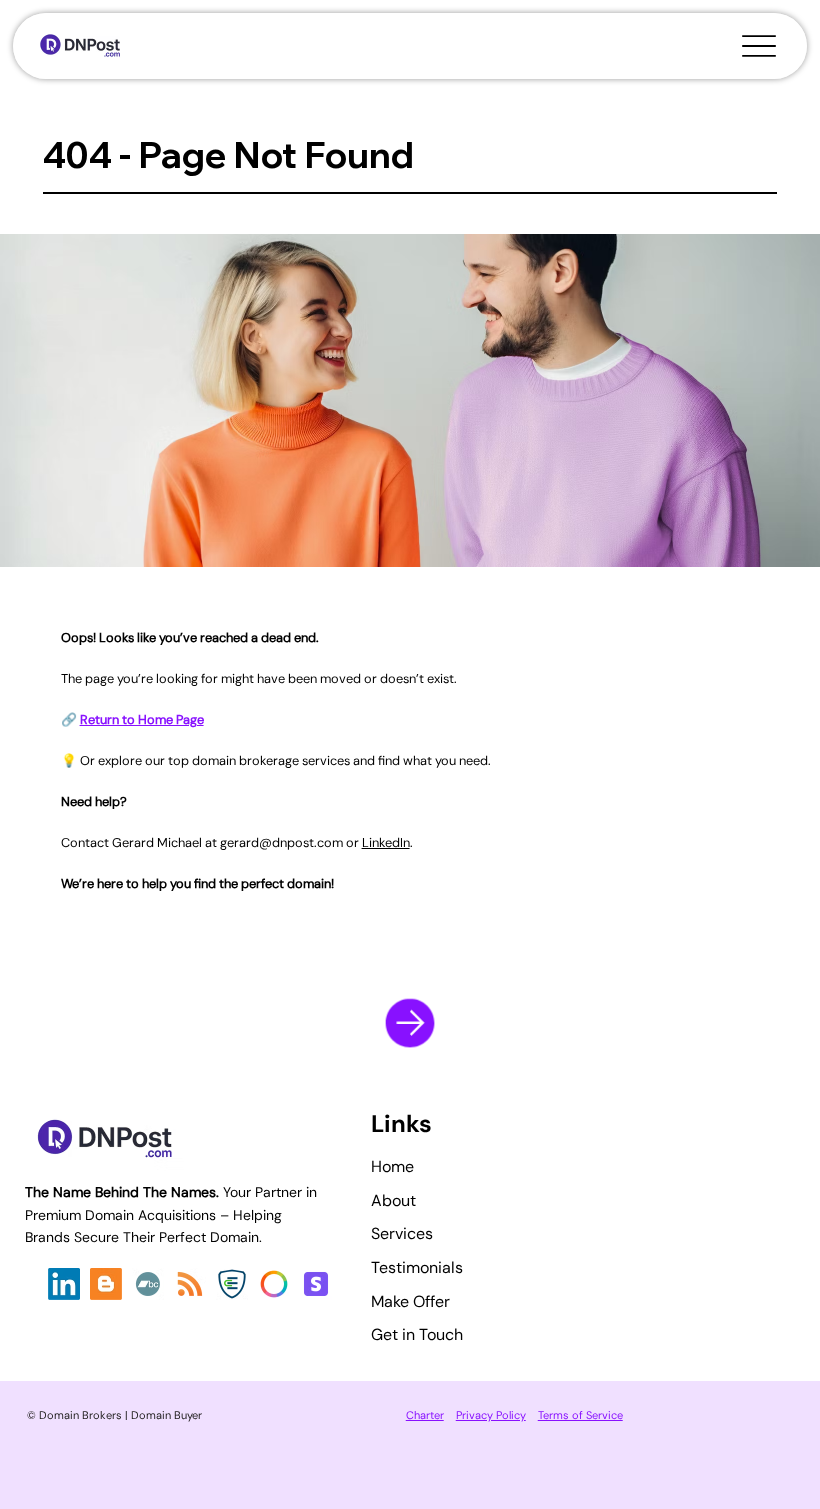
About (393, 1200)
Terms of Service (580, 1415)
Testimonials (417, 1267)
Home (392, 1166)
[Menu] (759, 46)
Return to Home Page (142, 719)
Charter (425, 1415)
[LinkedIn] (64, 1284)
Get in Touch (417, 1334)
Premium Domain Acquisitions (122, 1215)
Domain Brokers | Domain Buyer (120, 1415)
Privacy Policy (491, 1415)
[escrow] (232, 1284)
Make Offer (410, 1301)
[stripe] (316, 1284)
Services (402, 1233)
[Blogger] (106, 1284)
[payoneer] (274, 1284)
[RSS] (190, 1284)
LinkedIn (386, 842)
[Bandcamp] (148, 1284)
